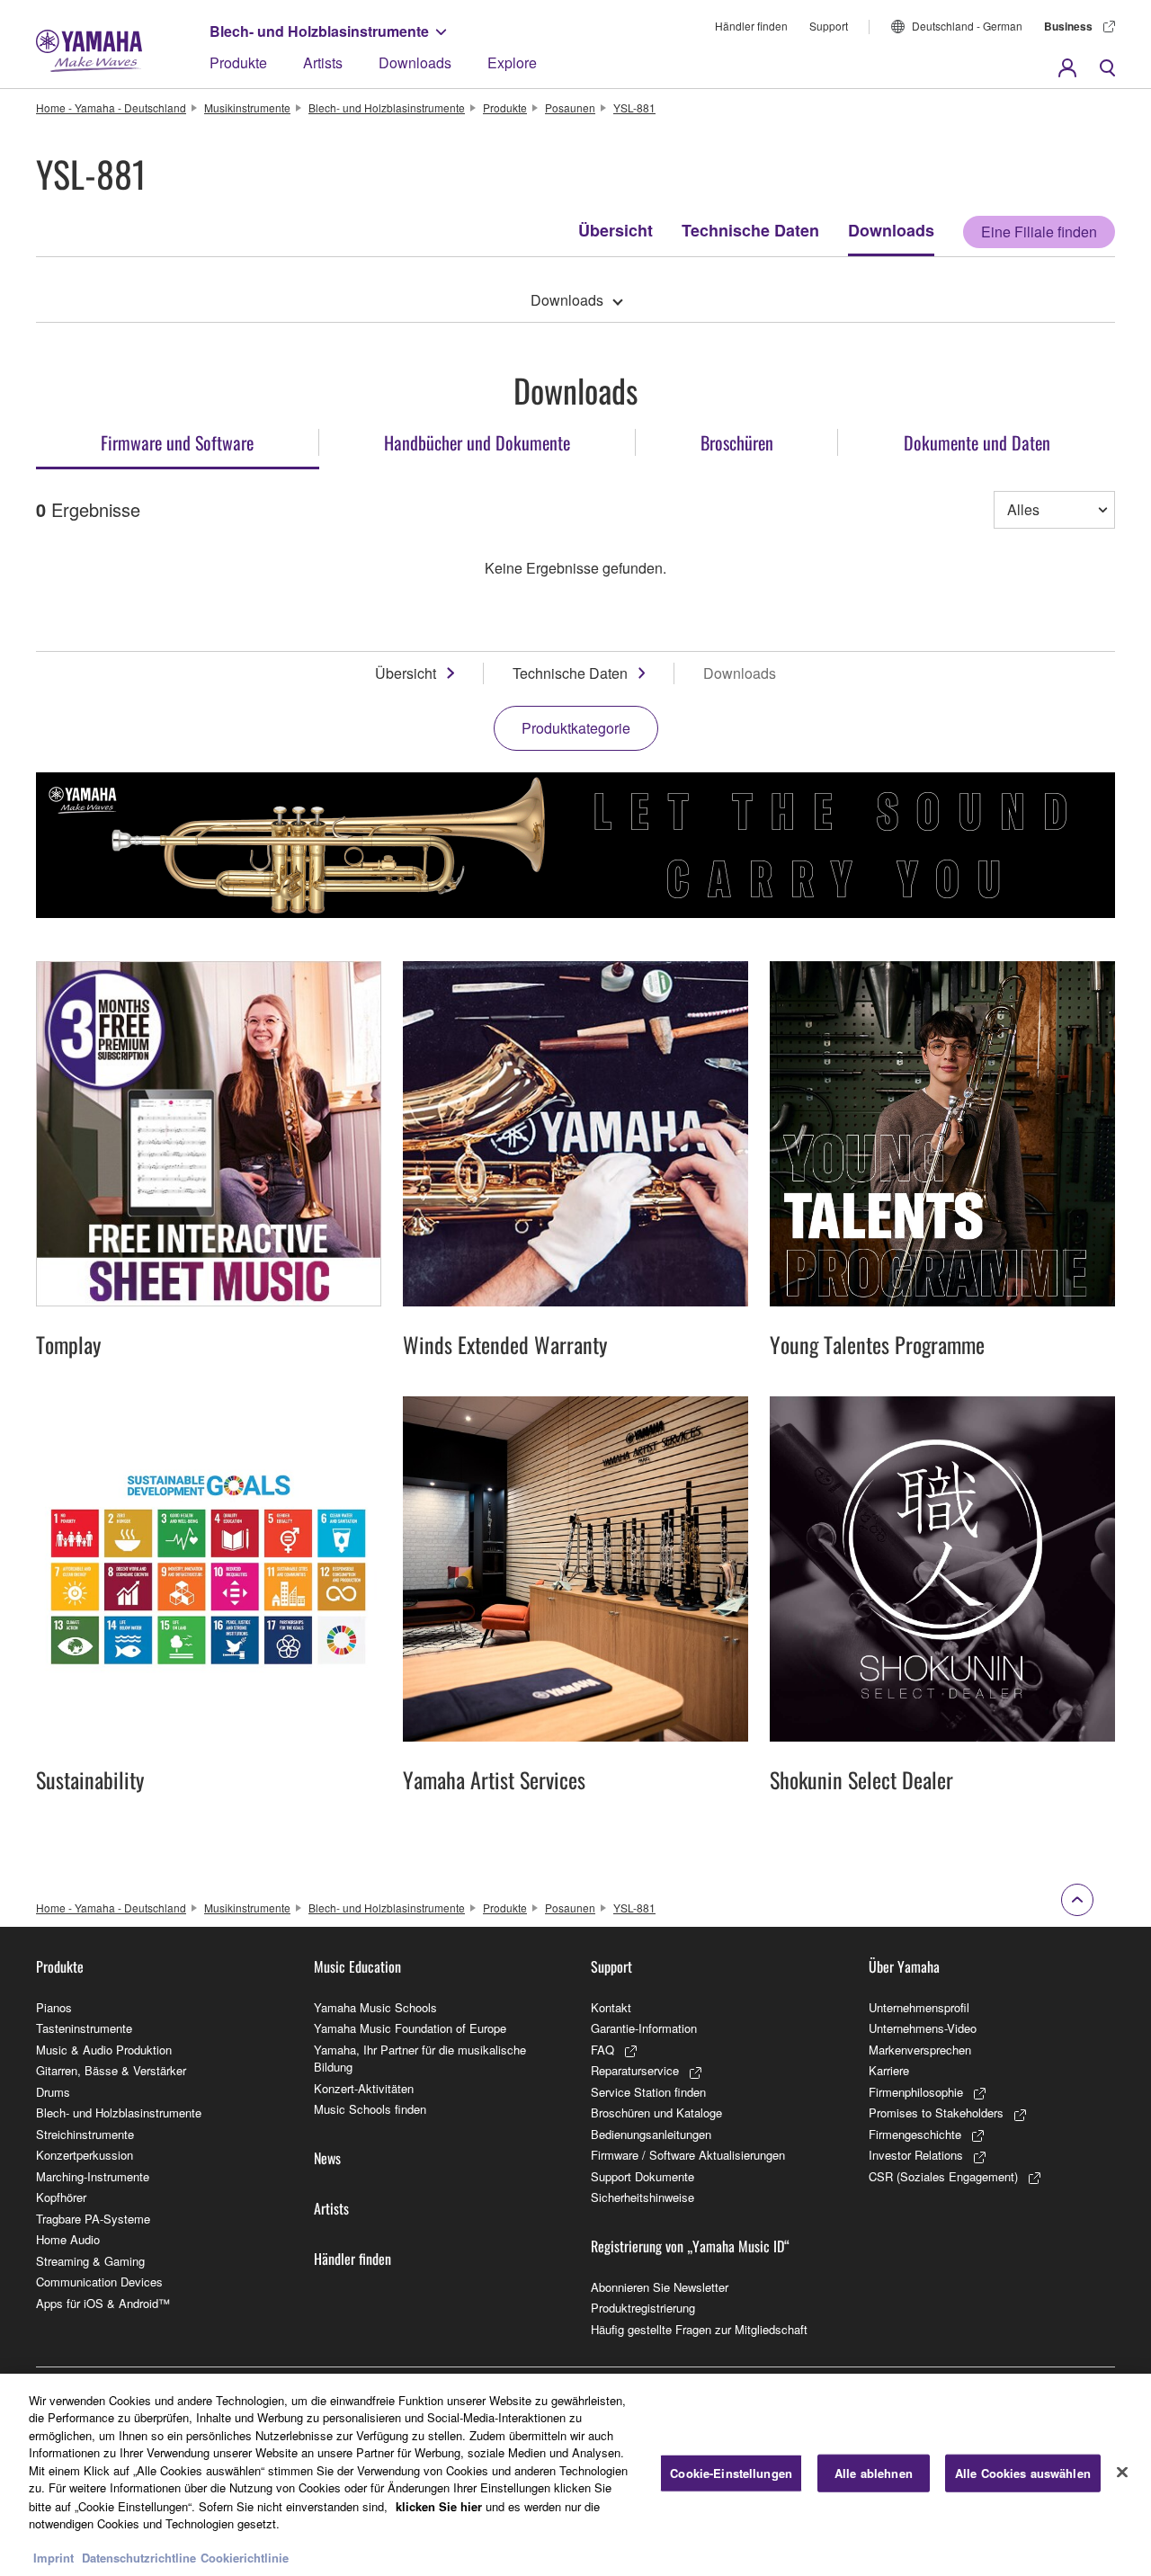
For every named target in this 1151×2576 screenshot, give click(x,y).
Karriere (889, 2070)
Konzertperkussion (85, 2155)
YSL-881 (634, 107)
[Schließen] (1122, 2473)
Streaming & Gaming (90, 2261)
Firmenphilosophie (916, 2092)
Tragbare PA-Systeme (93, 2219)
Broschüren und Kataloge (656, 2112)
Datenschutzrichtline (139, 2558)
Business (1068, 26)
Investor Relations (916, 2155)
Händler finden (751, 26)
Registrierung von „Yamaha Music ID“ (690, 2246)
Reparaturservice (635, 2070)
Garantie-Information (644, 2028)
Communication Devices (99, 2282)
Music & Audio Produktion (104, 2050)
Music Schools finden (370, 2109)
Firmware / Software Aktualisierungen (688, 2155)
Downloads (415, 62)
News (327, 2158)
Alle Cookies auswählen (1023, 2473)
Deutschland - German (967, 26)
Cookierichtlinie (245, 2558)
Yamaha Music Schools (375, 2007)
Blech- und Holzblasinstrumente (319, 31)
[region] (575, 2475)
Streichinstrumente (85, 2134)
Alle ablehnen (874, 2473)
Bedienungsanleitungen (651, 2134)
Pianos (54, 2007)
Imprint (54, 2558)
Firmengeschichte (915, 2134)
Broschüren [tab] (737, 442)
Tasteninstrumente (84, 2028)
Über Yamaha (904, 1966)
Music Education (357, 1966)
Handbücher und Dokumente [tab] (477, 442)
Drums (53, 2092)
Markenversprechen (920, 2050)
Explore (512, 62)
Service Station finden (648, 2092)
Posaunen (570, 107)
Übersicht (616, 230)
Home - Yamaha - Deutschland (111, 107)
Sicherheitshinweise (642, 2197)
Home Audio (68, 2239)
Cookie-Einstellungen (731, 2473)
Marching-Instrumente (93, 2176)
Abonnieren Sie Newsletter (660, 2287)
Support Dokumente (642, 2176)
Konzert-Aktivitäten (364, 2088)
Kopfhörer (61, 2197)
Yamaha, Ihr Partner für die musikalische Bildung (420, 2059)
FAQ (602, 2050)
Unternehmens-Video (923, 2028)
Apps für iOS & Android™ (103, 2303)
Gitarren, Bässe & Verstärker (111, 2070)
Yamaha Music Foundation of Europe (410, 2028)
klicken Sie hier (439, 2505)
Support (829, 26)
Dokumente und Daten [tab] (977, 442)
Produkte (238, 62)
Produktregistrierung (643, 2308)
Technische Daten (750, 230)
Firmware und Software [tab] (177, 442)
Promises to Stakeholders (936, 2112)
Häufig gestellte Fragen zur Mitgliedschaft (699, 2329)
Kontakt (611, 2007)
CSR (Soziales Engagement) (943, 2176)
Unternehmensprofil (919, 2007)
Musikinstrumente (247, 107)
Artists (323, 62)
